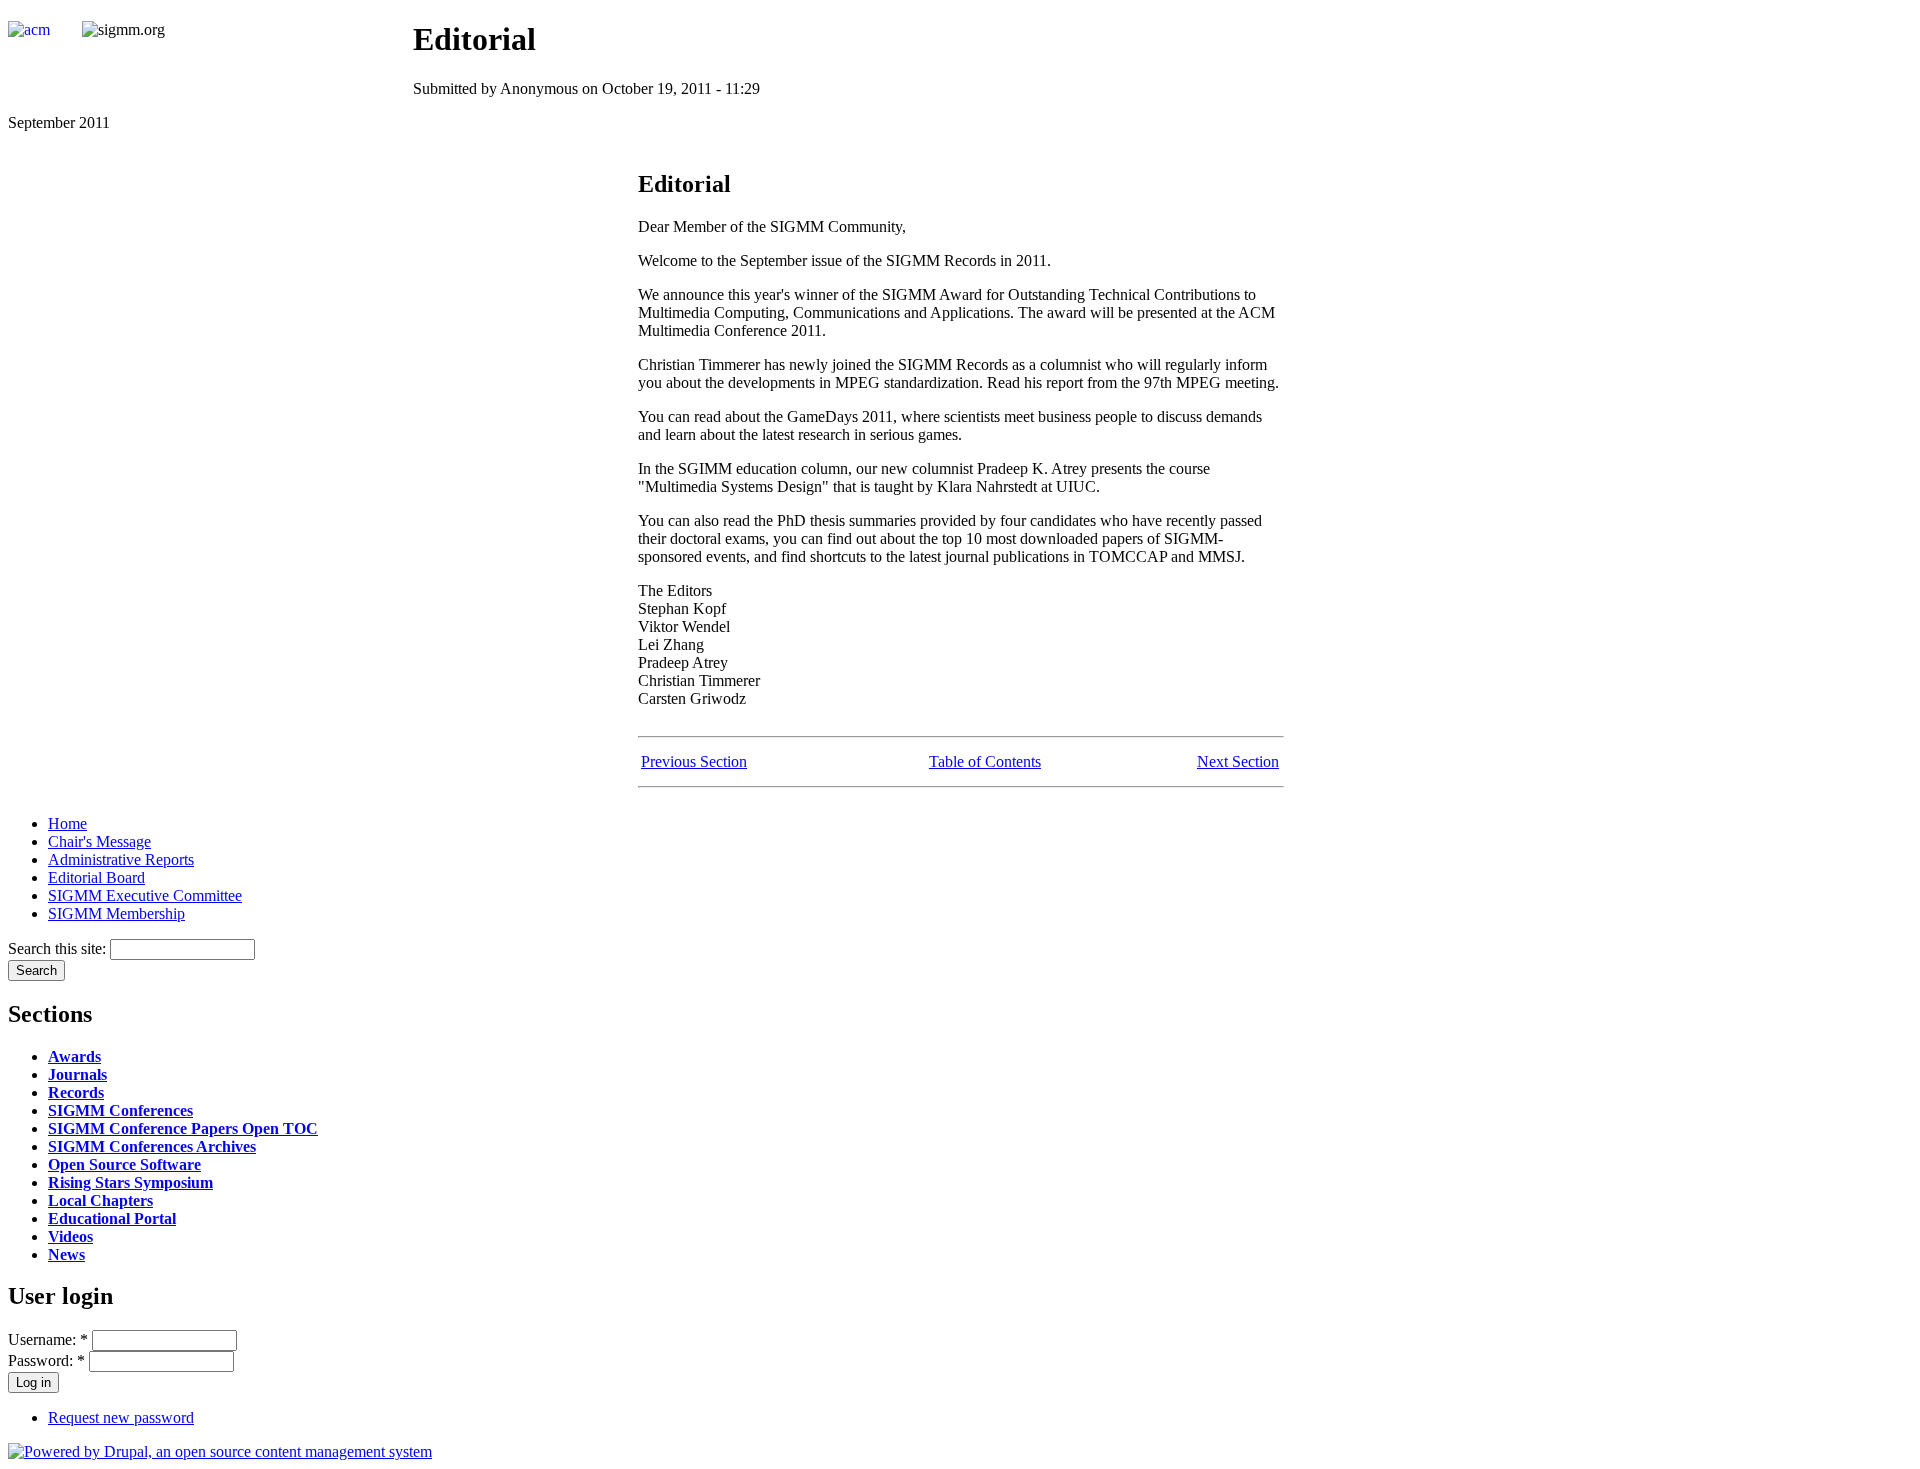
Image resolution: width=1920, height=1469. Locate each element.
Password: (46, 1360)
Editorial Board (96, 877)
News (66, 1254)
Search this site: (59, 948)
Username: (48, 1339)
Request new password (121, 1417)
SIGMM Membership (116, 913)
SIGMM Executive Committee (145, 895)
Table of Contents (985, 761)
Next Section (1238, 761)
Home (67, 823)
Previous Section (694, 761)
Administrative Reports (121, 859)
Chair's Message (99, 841)
